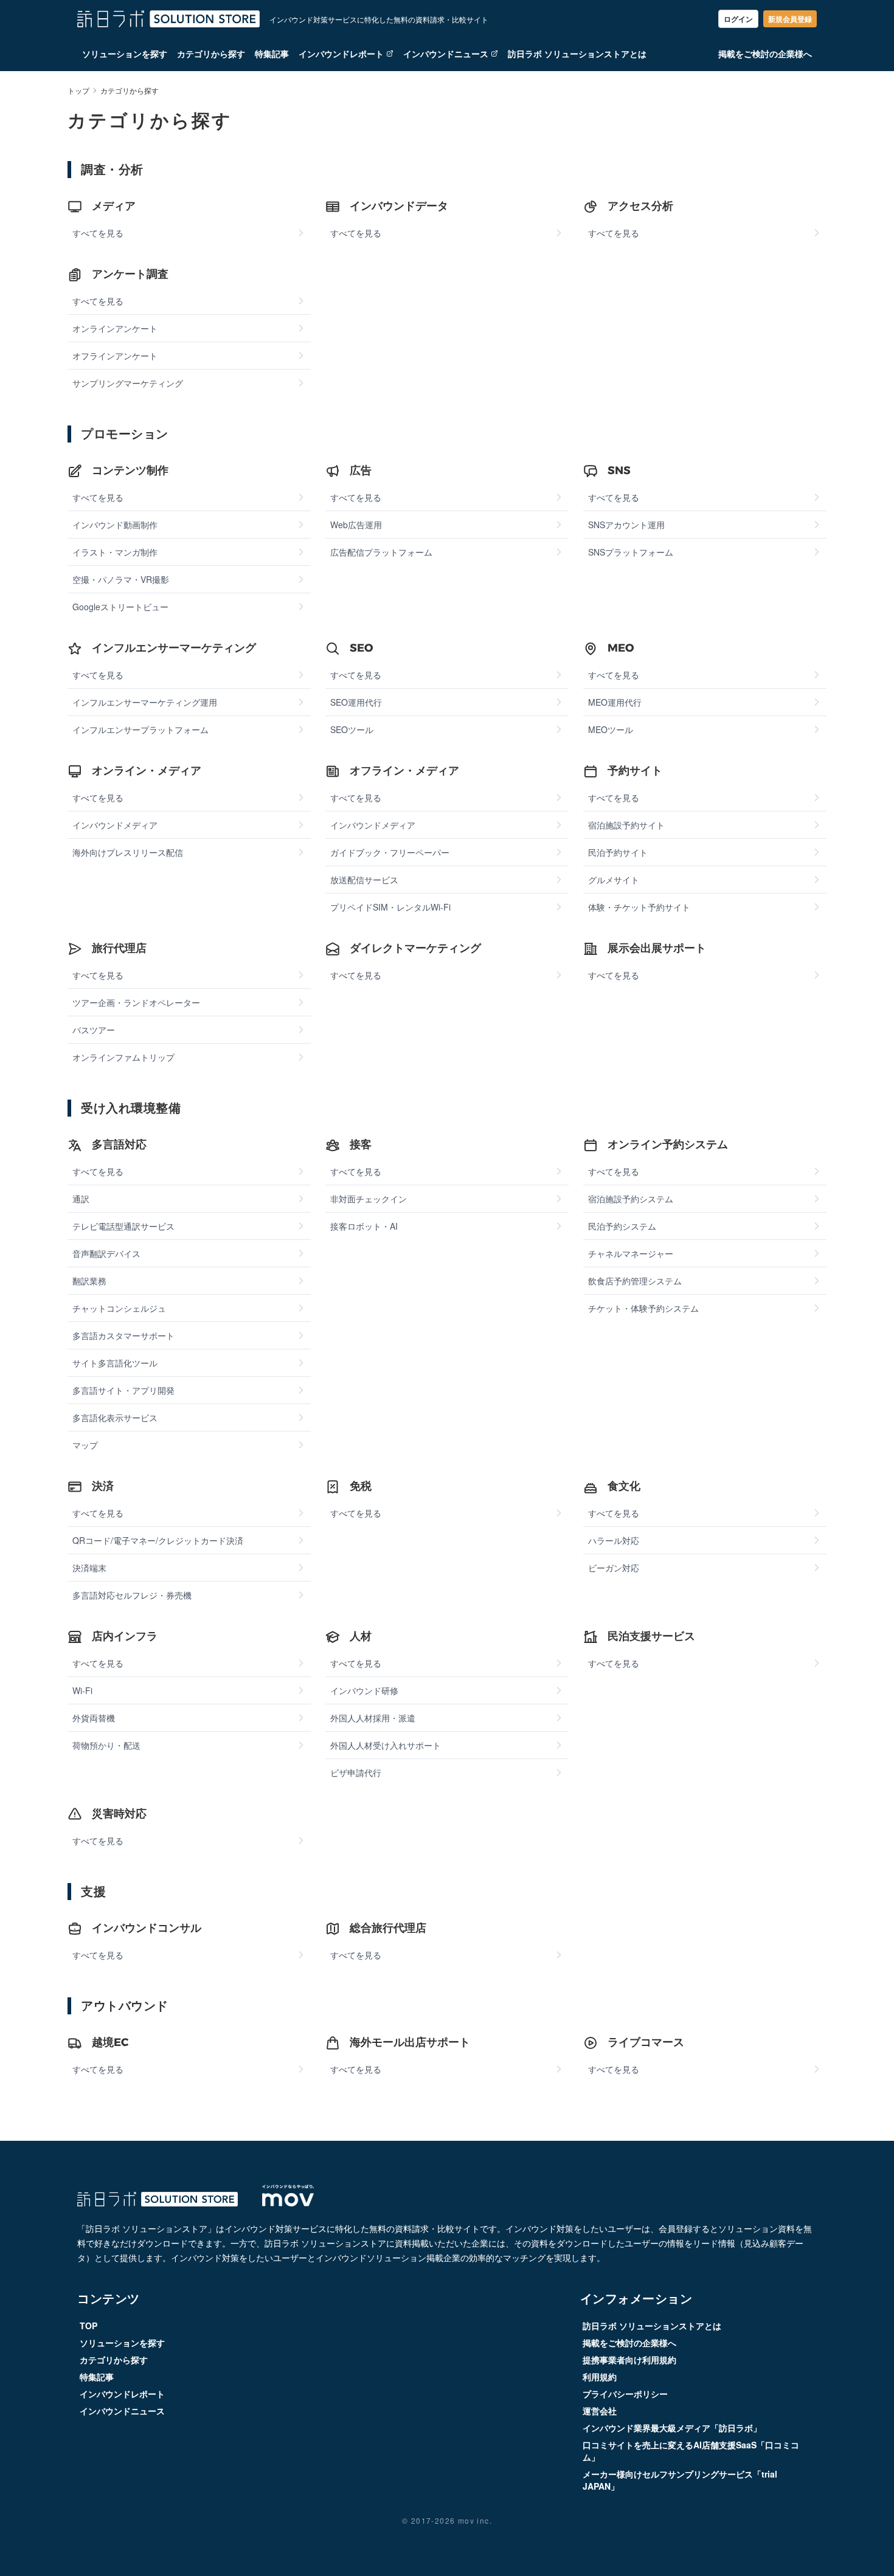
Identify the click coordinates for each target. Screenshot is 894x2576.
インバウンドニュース (446, 53)
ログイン (738, 19)
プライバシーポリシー (625, 2394)
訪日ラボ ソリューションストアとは (577, 53)
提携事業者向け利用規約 (629, 2360)
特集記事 (272, 53)
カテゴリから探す (211, 53)
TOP (88, 2326)
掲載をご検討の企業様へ (765, 53)
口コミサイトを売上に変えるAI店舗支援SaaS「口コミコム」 (691, 2451)
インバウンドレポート (341, 53)
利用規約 (600, 2377)
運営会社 (600, 2411)
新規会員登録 (790, 19)
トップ (78, 91)
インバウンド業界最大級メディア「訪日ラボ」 (672, 2428)
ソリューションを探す (125, 53)
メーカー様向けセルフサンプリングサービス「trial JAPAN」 (680, 2480)
